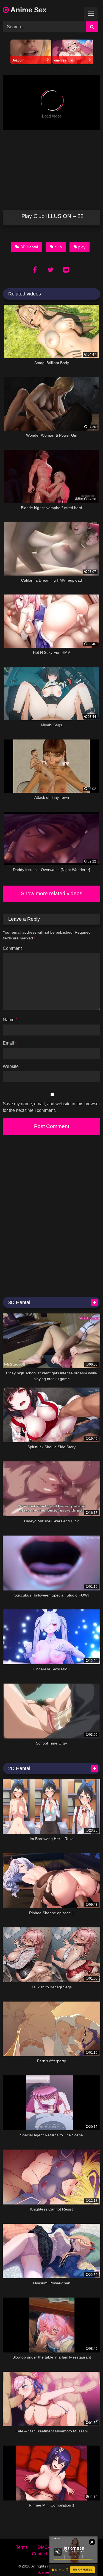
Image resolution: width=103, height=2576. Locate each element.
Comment (12, 948)
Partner (64, 2554)
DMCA (44, 2547)
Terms (22, 2547)
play (82, 247)
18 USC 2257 (74, 2547)
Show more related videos (52, 893)
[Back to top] (86, 2560)
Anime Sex (28, 10)
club (58, 247)
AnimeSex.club (51, 2572)
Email (10, 1043)
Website (11, 1066)
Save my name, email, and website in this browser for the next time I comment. (51, 1107)
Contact (39, 2554)
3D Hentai (29, 247)
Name (10, 1020)
